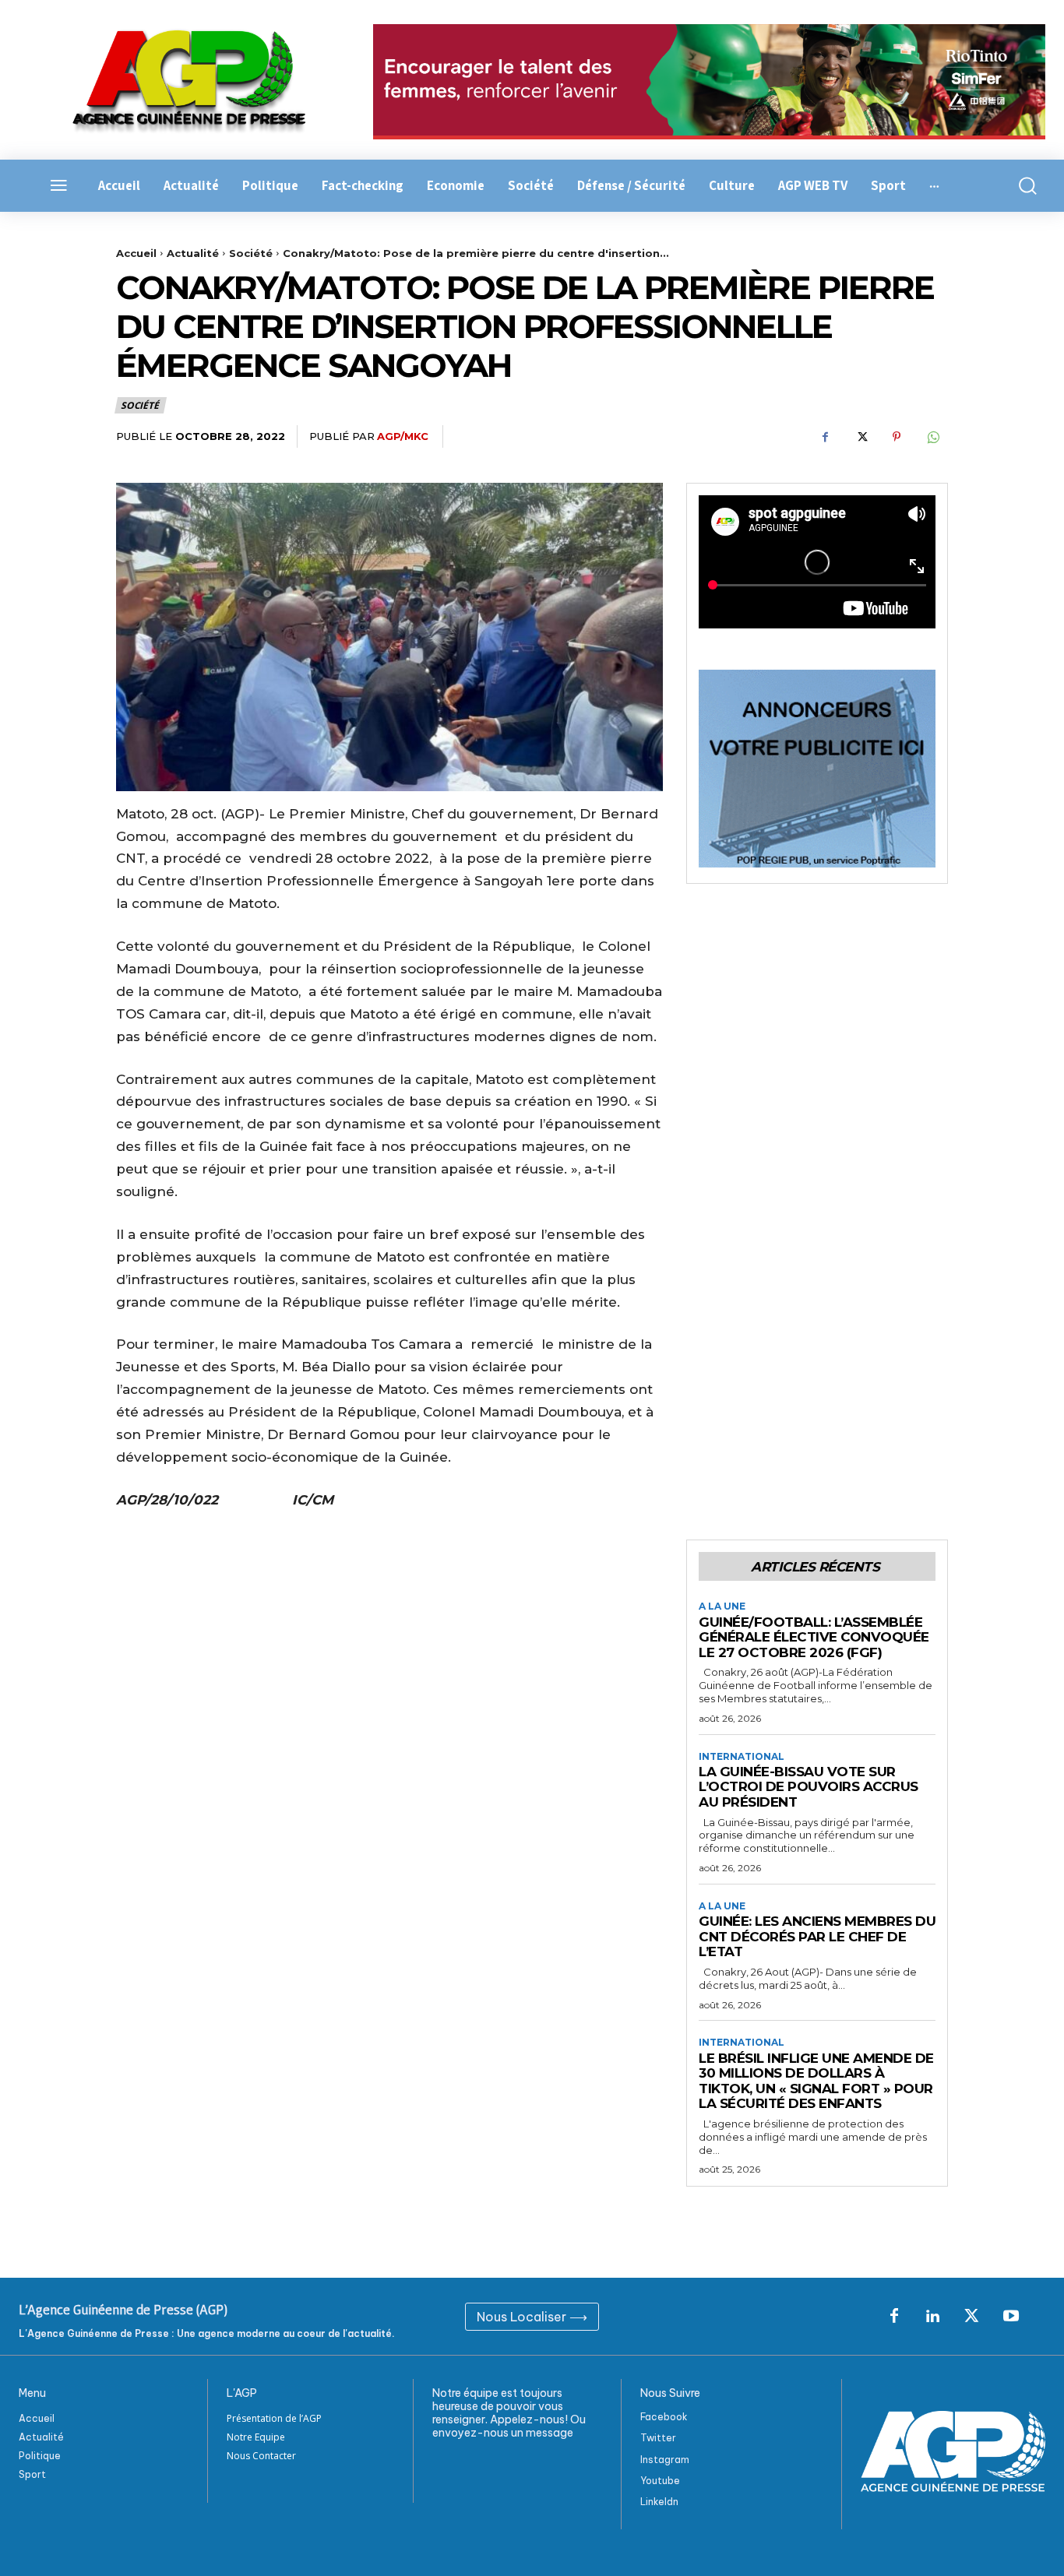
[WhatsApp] (932, 437)
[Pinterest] (897, 437)
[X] (861, 437)
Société (251, 253)
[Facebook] (825, 437)
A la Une (722, 1606)
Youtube (660, 2481)
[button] (1020, 186)
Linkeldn (659, 2502)
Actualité (193, 253)
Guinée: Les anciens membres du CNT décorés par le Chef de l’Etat (817, 1936)
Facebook (664, 2417)
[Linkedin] (933, 2317)
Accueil (136, 253)
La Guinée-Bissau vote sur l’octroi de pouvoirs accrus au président (809, 1787)
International (742, 1757)
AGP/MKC (403, 436)
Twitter (658, 2438)
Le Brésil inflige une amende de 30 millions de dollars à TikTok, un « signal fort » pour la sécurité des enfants (816, 2081)
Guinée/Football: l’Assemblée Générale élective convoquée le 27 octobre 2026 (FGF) (814, 1637)
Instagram (665, 2460)
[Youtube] (1011, 2317)
